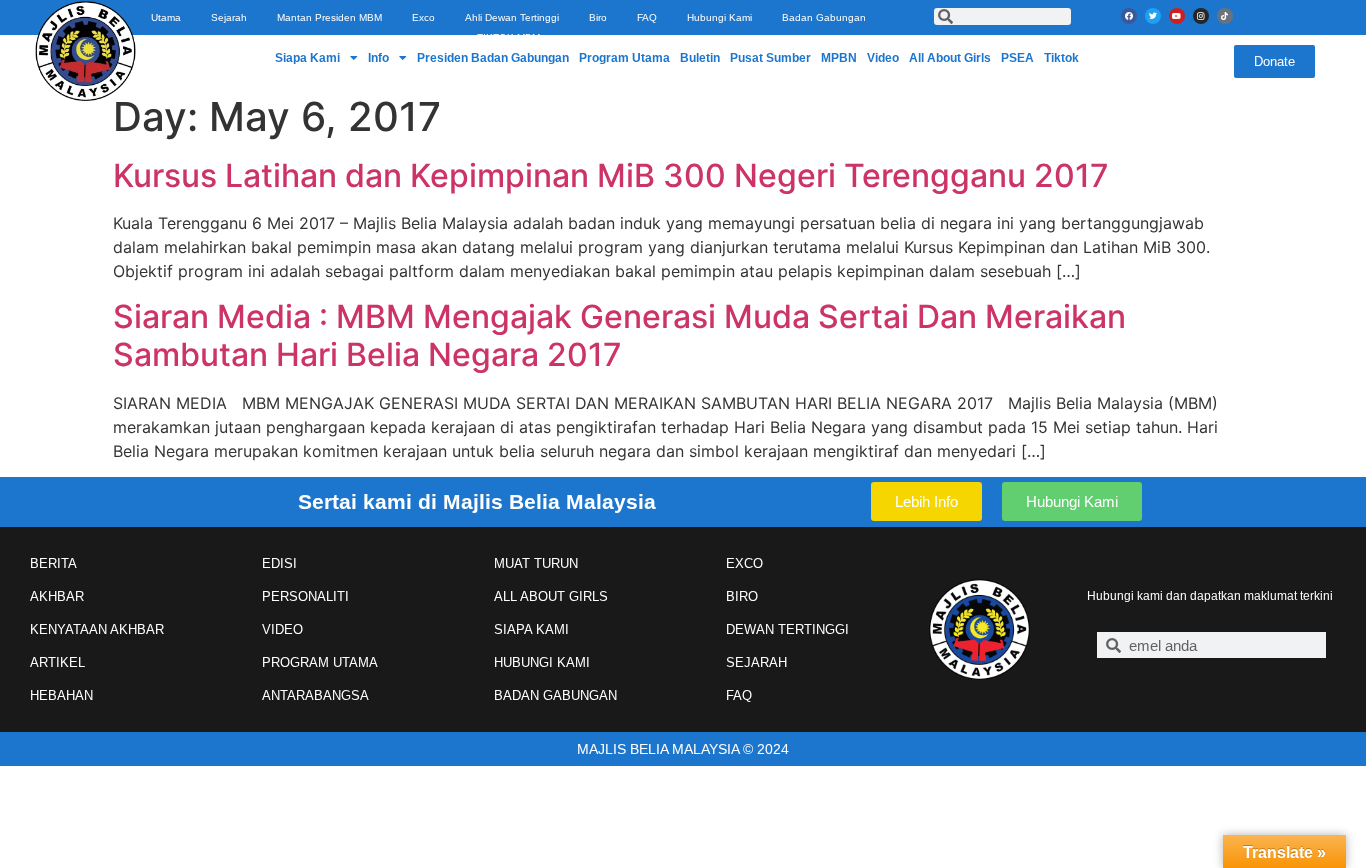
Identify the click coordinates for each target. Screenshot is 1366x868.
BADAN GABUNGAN (555, 695)
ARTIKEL (57, 662)
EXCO (744, 563)
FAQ (647, 17)
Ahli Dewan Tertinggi (512, 17)
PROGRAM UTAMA (320, 662)
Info (378, 58)
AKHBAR (57, 596)
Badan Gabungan (824, 17)
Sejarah (229, 17)
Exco (423, 17)
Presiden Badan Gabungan (493, 58)
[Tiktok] (1225, 16)
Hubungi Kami (719, 17)
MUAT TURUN (536, 563)
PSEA (1017, 58)
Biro (598, 17)
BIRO (742, 596)
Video (883, 58)
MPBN (839, 58)
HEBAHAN (61, 695)
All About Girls (950, 58)
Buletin (700, 58)
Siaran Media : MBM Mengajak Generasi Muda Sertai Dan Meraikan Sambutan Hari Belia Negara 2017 (619, 335)
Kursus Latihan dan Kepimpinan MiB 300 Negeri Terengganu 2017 (611, 175)
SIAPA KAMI (531, 629)
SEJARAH (756, 662)
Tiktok (1061, 58)
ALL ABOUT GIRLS (551, 596)
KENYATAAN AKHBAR (97, 629)
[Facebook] (1129, 16)
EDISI (279, 563)
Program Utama (624, 58)
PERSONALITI (305, 596)
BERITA (53, 563)
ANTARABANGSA (315, 695)
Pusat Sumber (770, 58)
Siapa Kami (307, 58)
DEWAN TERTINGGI (787, 629)
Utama (166, 17)
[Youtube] (1177, 16)
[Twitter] (1153, 16)
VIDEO (282, 629)
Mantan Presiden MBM (329, 17)
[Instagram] (1201, 16)
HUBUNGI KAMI (542, 662)
